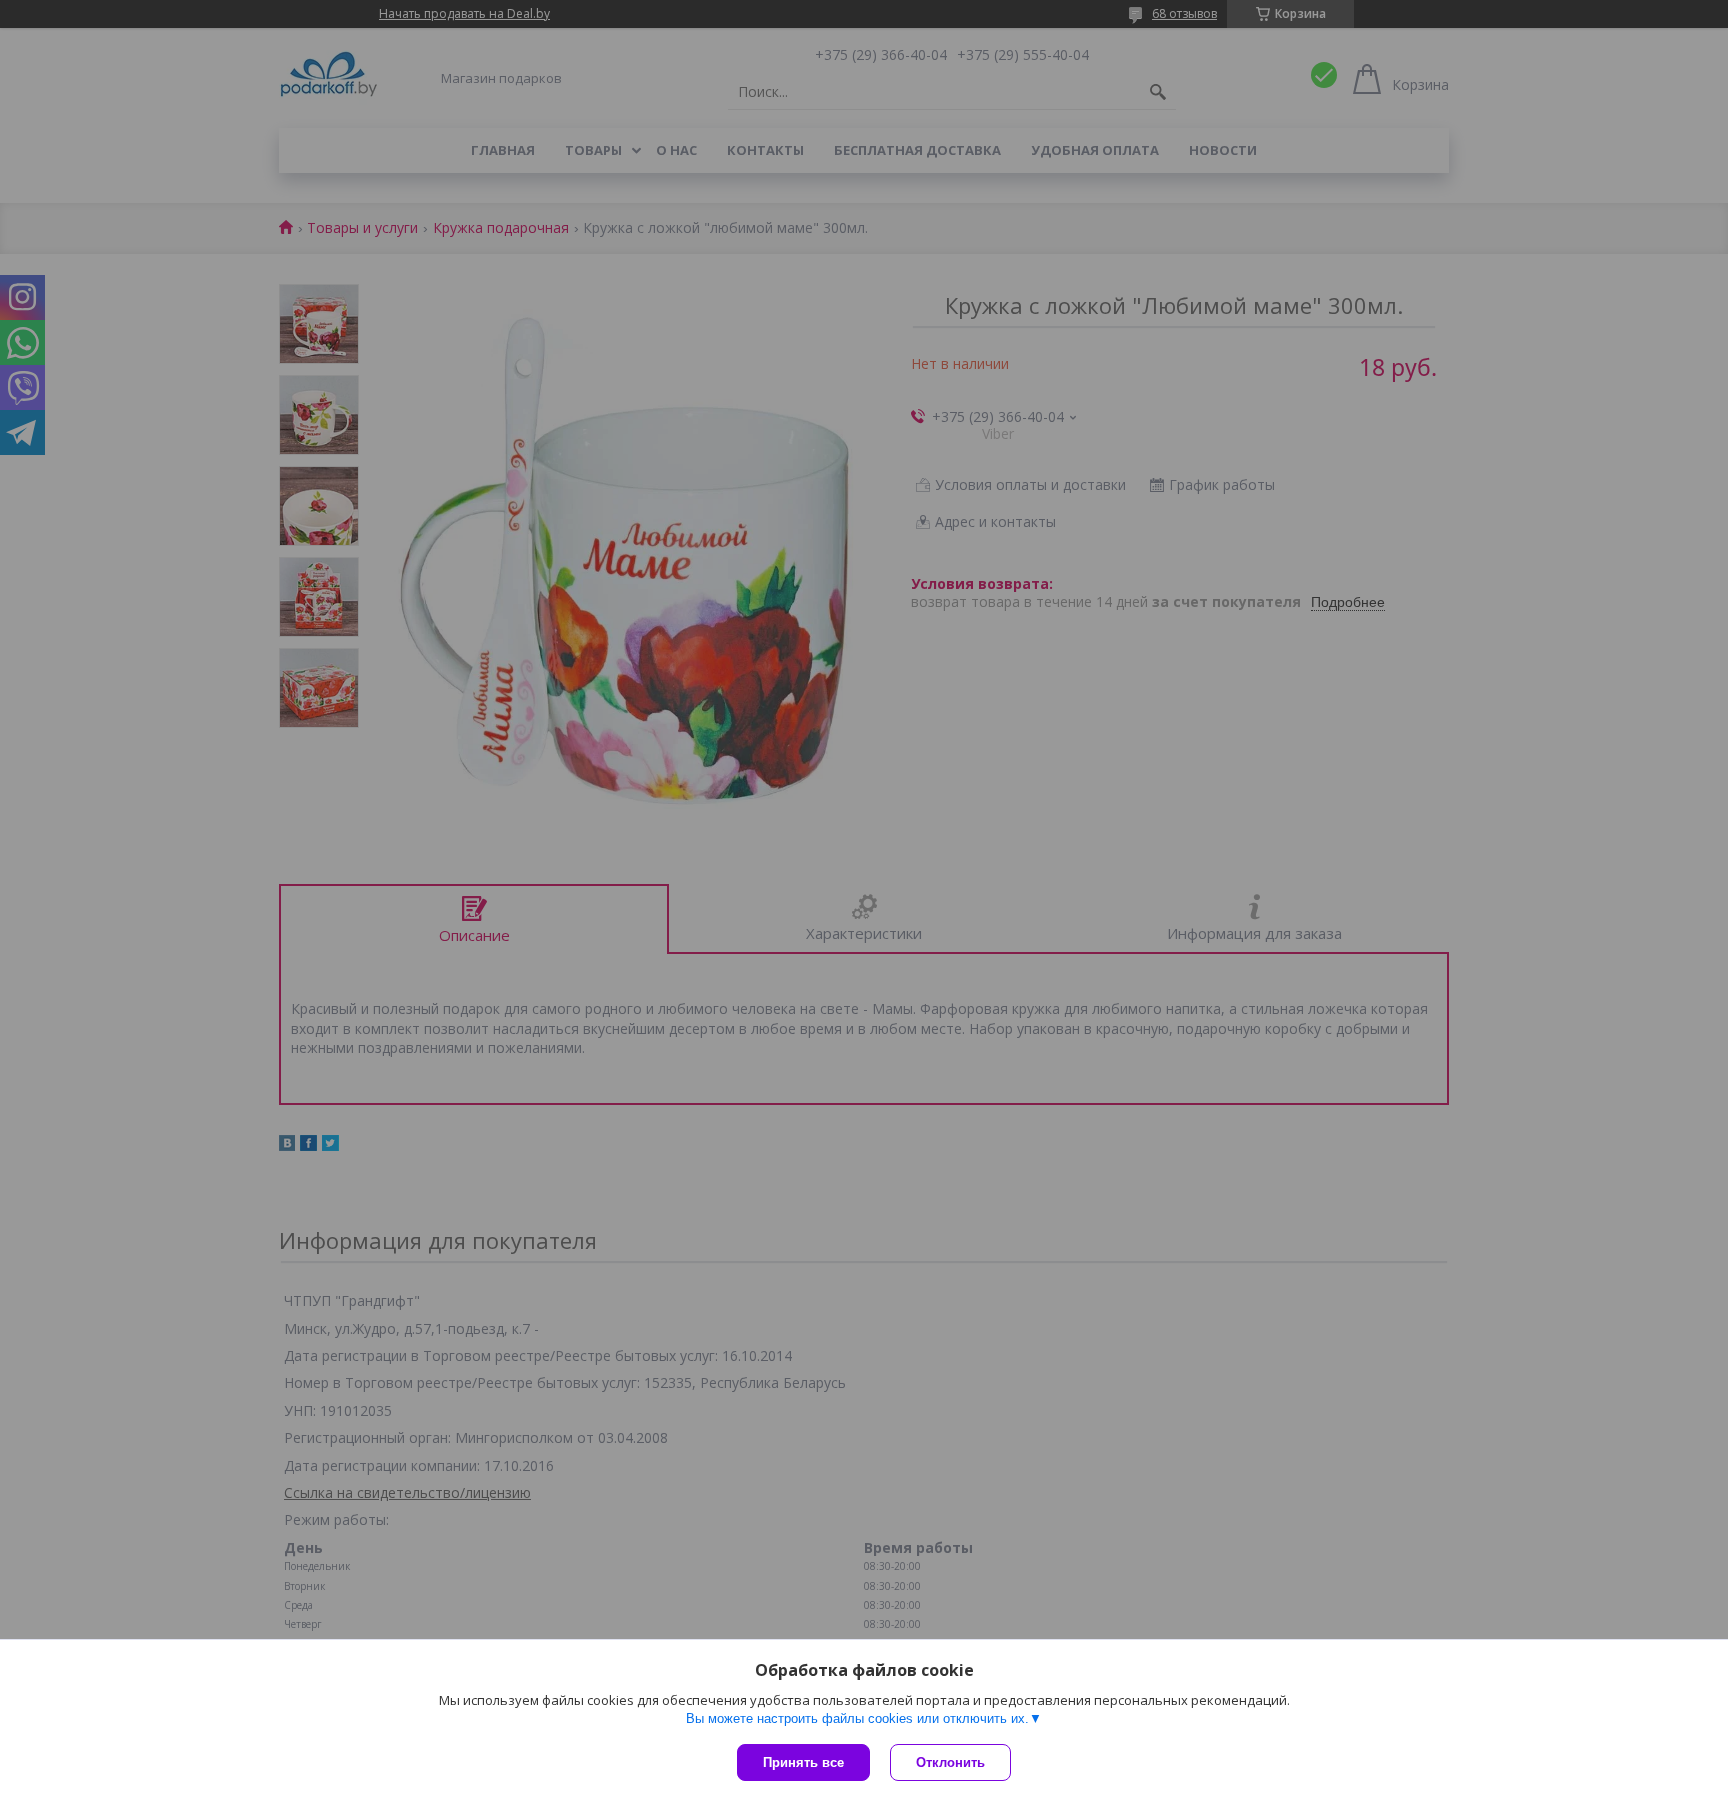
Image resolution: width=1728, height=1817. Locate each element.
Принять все (803, 1762)
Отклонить (950, 1762)
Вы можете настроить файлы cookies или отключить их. (857, 1718)
